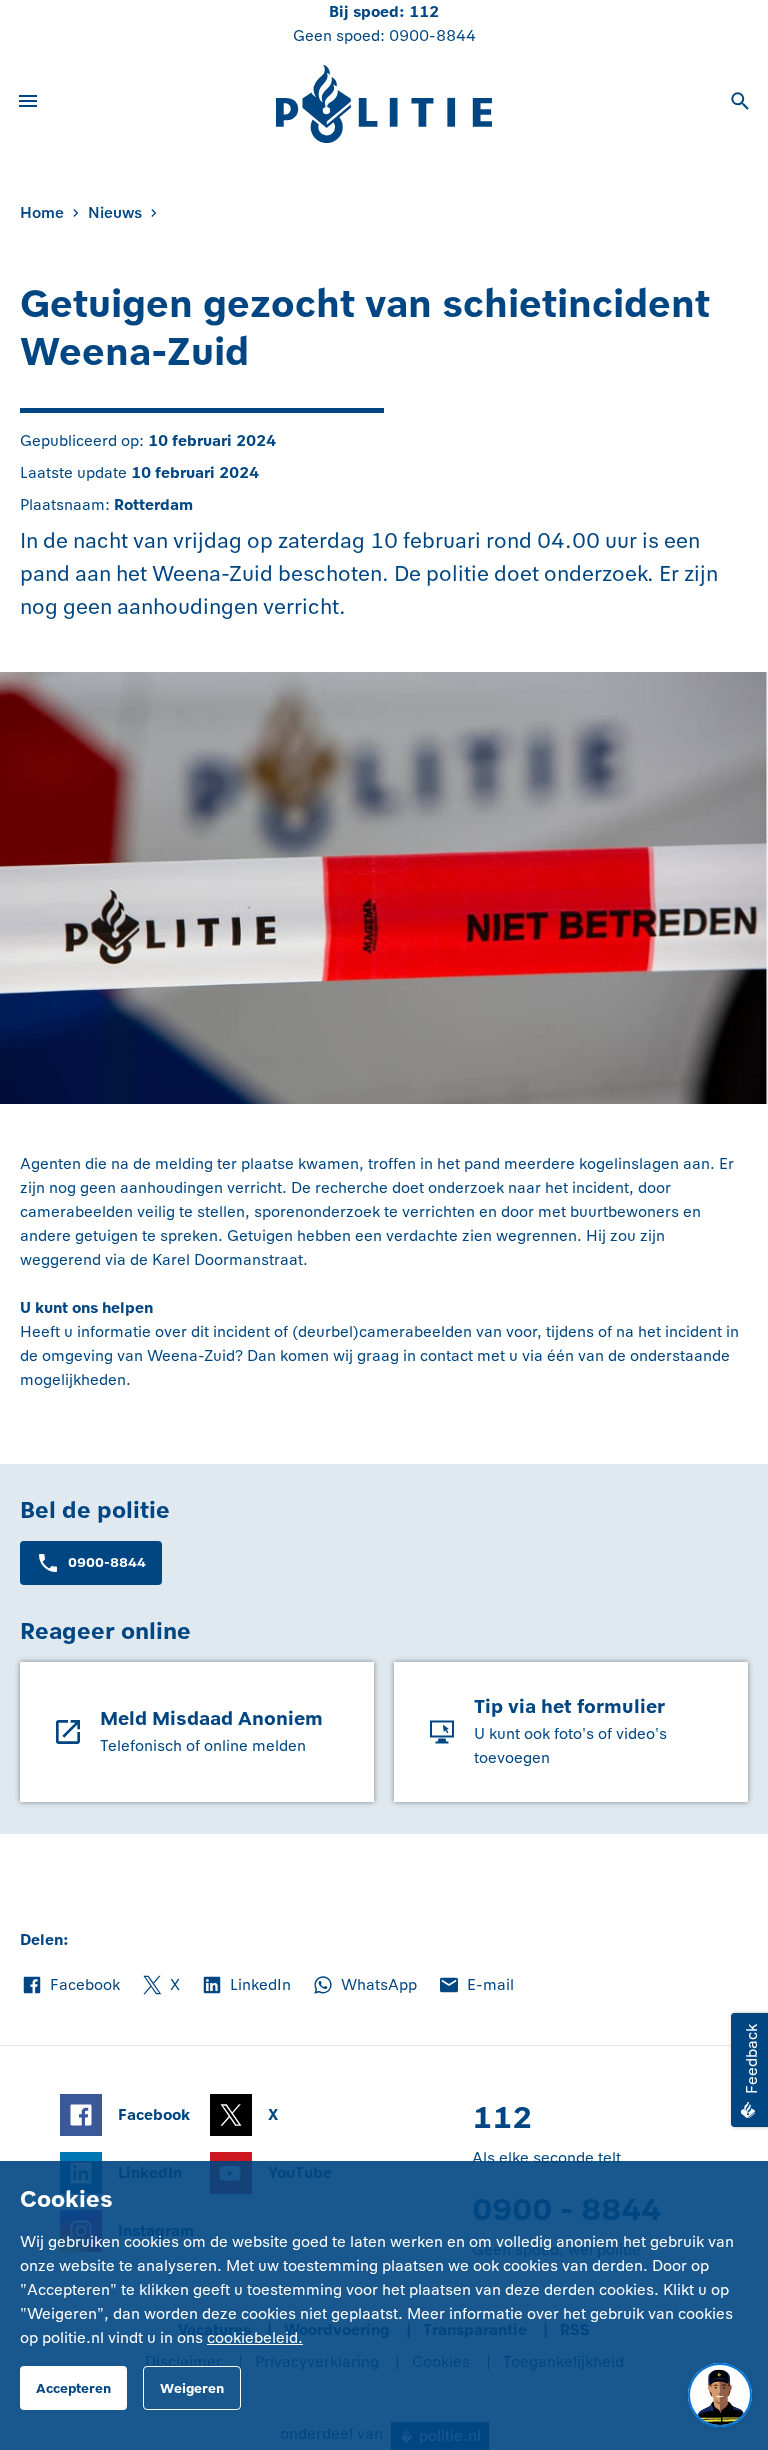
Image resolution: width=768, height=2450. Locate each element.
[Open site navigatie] (28, 104)
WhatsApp (364, 1986)
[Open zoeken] (740, 104)
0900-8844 (432, 35)
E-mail (475, 1986)
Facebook (70, 1986)
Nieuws (115, 212)
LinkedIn (245, 1986)
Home (42, 212)
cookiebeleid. (255, 2337)
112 (424, 11)
